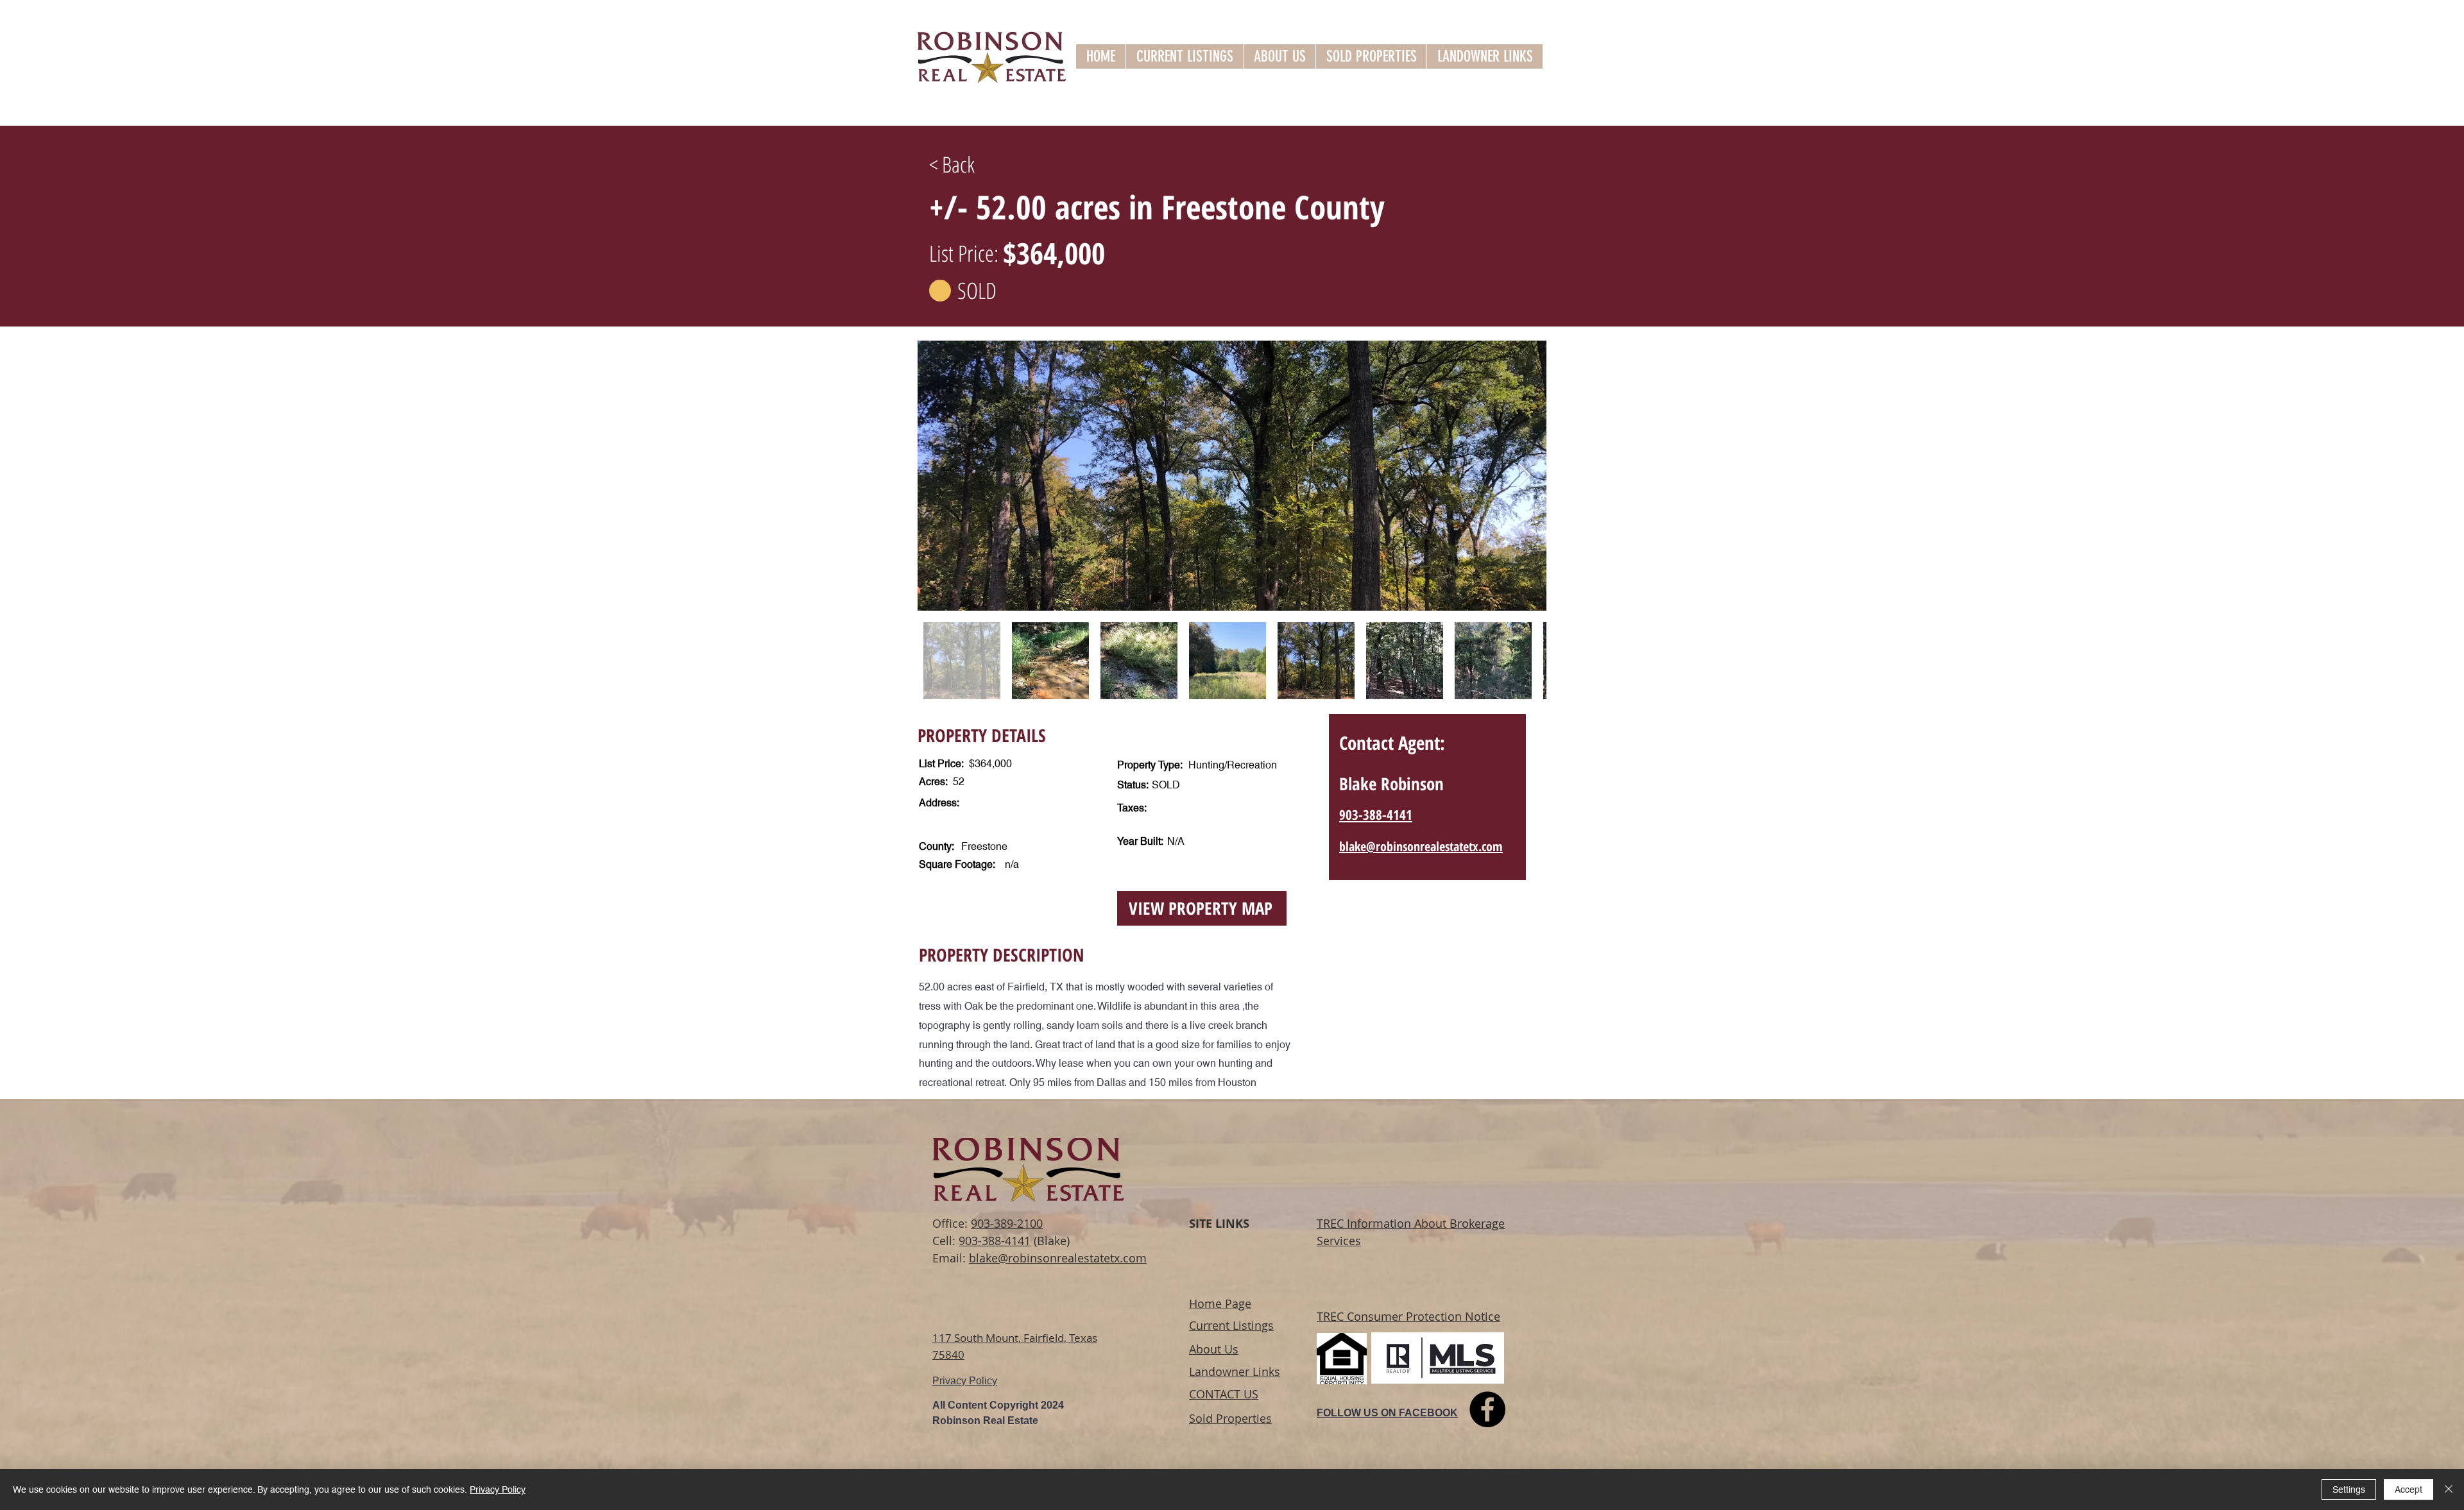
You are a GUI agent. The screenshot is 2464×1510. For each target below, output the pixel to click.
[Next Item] (1524, 476)
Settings (2349, 1489)
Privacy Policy (498, 1489)
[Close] (2449, 1489)
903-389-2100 (1007, 1223)
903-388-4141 (995, 1241)
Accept (2408, 1489)
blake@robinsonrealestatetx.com (1058, 1258)
